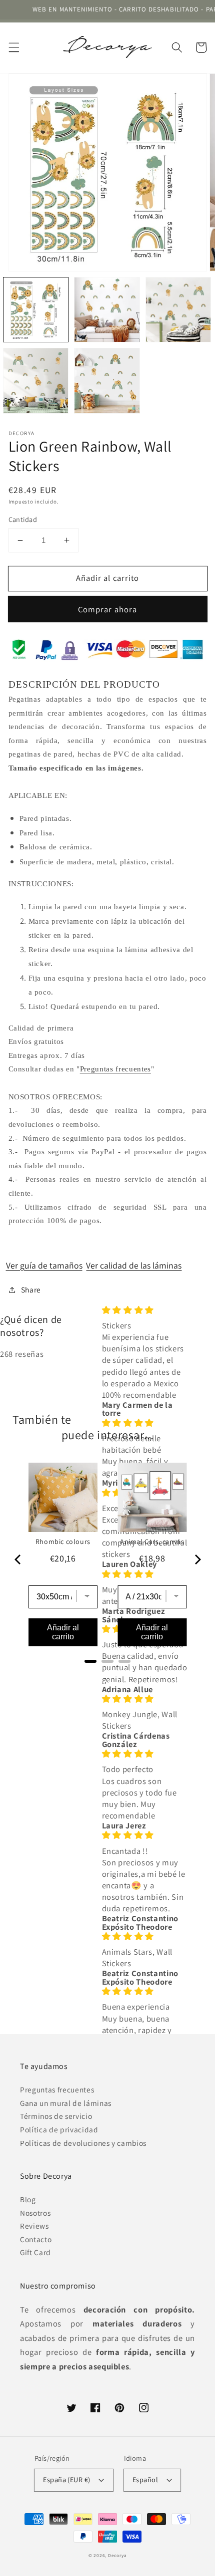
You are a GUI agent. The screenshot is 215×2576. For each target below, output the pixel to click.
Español (145, 2479)
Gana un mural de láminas (66, 2103)
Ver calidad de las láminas (134, 1265)
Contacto (36, 2239)
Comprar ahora (107, 609)
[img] (146, 1310)
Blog (28, 2199)
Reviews (34, 2226)
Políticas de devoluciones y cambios (83, 2143)
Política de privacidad (59, 2129)
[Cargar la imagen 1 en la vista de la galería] (36, 310)
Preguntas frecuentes (115, 1069)
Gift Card (35, 2252)
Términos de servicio (56, 2116)
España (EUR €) (66, 2479)
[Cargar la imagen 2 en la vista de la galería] (107, 310)
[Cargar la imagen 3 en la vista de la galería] (178, 310)
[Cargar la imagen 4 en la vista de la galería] (36, 381)
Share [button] (31, 1289)
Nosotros (35, 2213)
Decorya (117, 2556)
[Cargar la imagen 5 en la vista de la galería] (107, 381)
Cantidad (23, 519)
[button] (13, 47)
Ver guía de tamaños (44, 1265)
